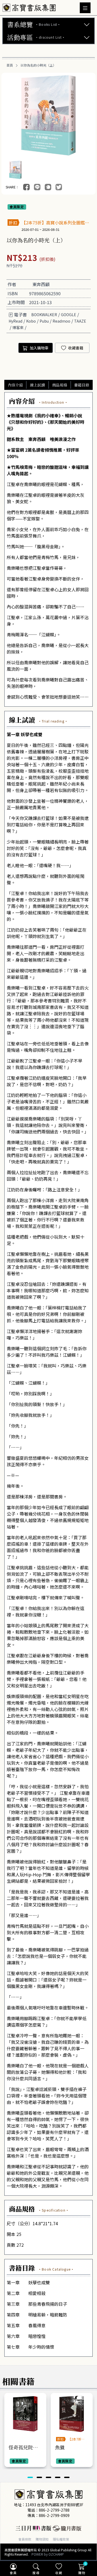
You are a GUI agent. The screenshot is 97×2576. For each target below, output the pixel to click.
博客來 (18, 327)
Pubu (44, 321)
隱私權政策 (61, 2539)
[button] (30, 2477)
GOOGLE (69, 315)
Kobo (31, 321)
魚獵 (60, 2447)
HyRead (15, 321)
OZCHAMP (56, 2554)
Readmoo (61, 321)
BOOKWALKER (44, 315)
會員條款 (25, 2539)
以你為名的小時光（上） (38, 65)
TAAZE (80, 321)
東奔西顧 (41, 284)
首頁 (10, 65)
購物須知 (42, 2539)
